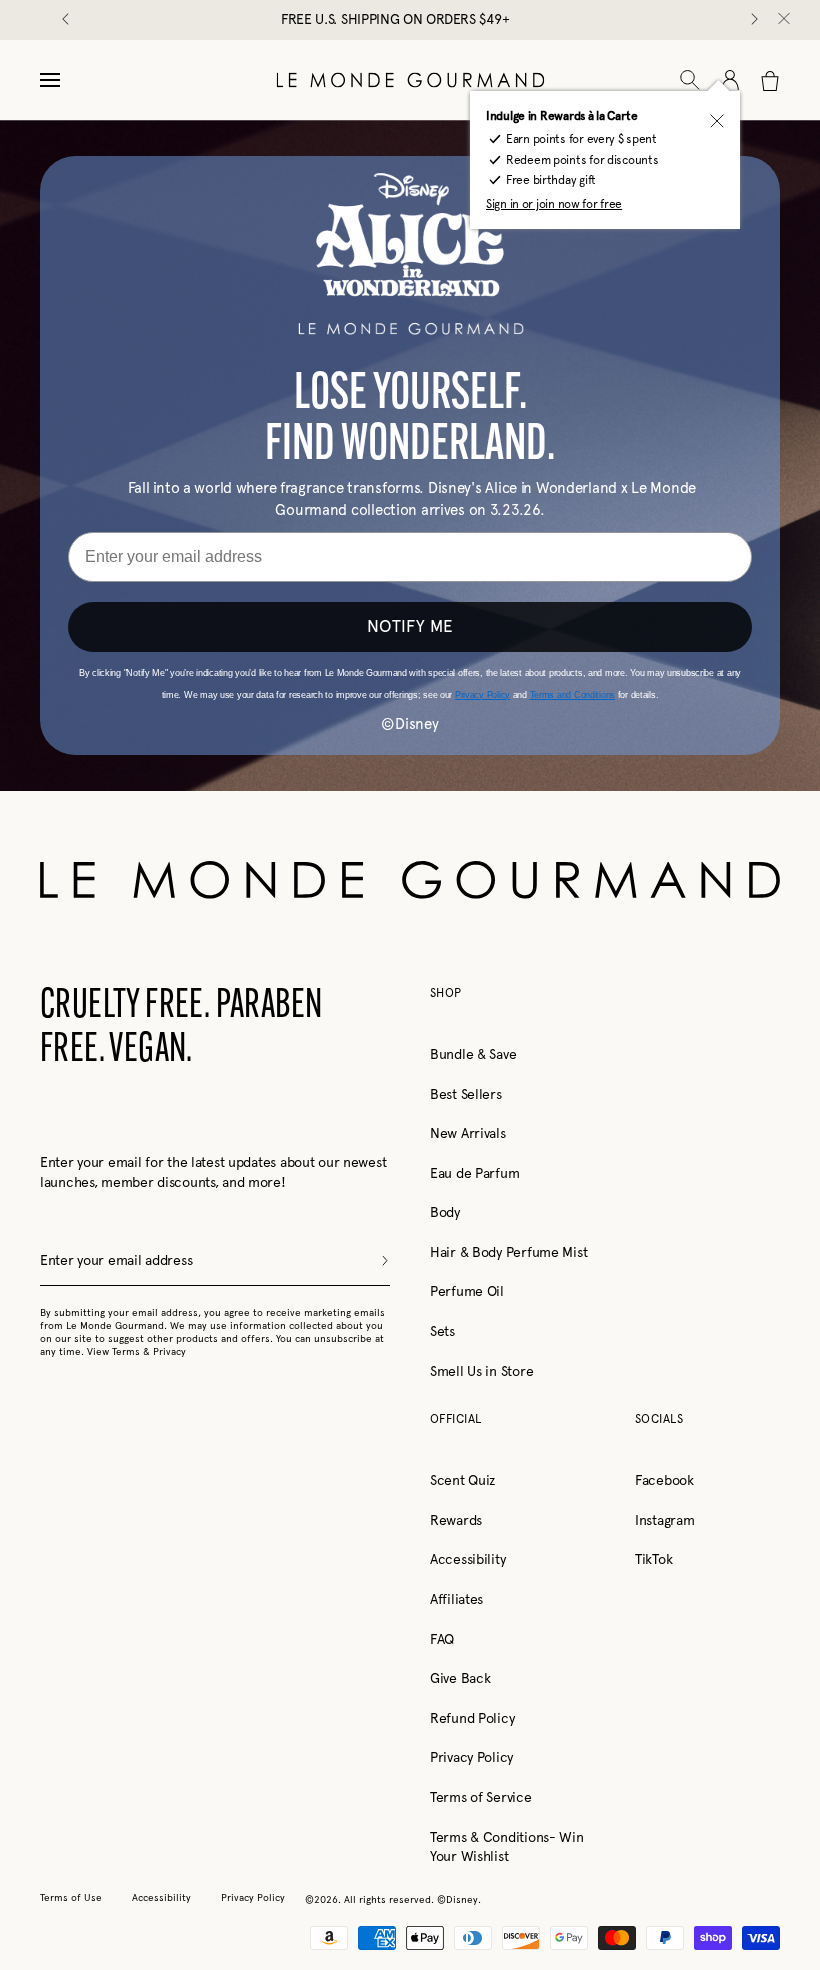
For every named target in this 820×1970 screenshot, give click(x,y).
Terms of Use (71, 1897)
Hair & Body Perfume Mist (508, 1252)
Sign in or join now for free (554, 204)
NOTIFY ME (410, 626)
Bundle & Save (473, 1054)
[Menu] (50, 80)
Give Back (460, 1678)
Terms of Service (481, 1797)
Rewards (456, 1520)
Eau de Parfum (474, 1173)
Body (445, 1212)
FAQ (442, 1639)
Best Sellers (466, 1094)
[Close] (784, 20)
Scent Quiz (462, 1480)
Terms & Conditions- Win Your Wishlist (507, 1847)
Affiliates (456, 1599)
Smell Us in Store (481, 1371)
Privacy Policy (471, 1757)
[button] (690, 80)
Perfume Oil (467, 1291)
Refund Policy (472, 1718)
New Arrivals (468, 1133)
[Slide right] (753, 20)
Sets (442, 1331)
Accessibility (467, 1559)
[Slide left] (67, 20)
